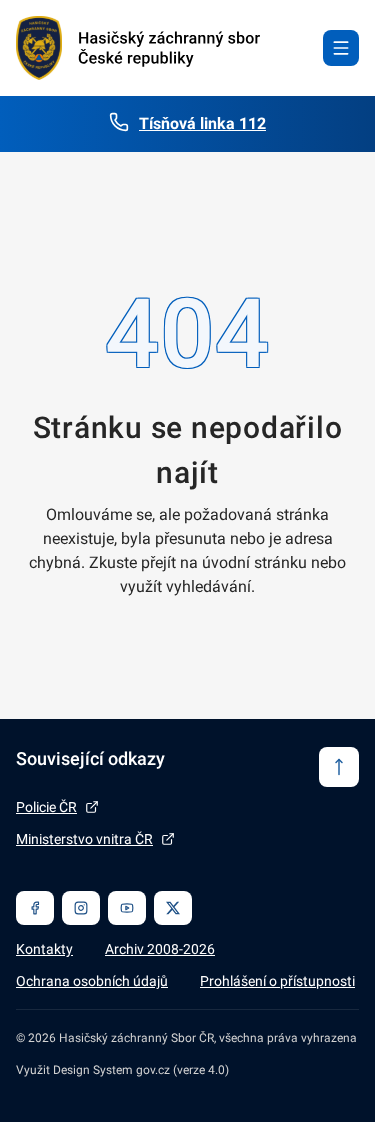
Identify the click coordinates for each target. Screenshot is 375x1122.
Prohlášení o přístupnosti (277, 981)
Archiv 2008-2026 (160, 949)
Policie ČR (46, 807)
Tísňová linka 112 (202, 123)
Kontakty (44, 949)
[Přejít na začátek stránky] (339, 767)
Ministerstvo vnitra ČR (84, 839)
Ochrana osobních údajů (92, 981)
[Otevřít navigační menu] (341, 48)
